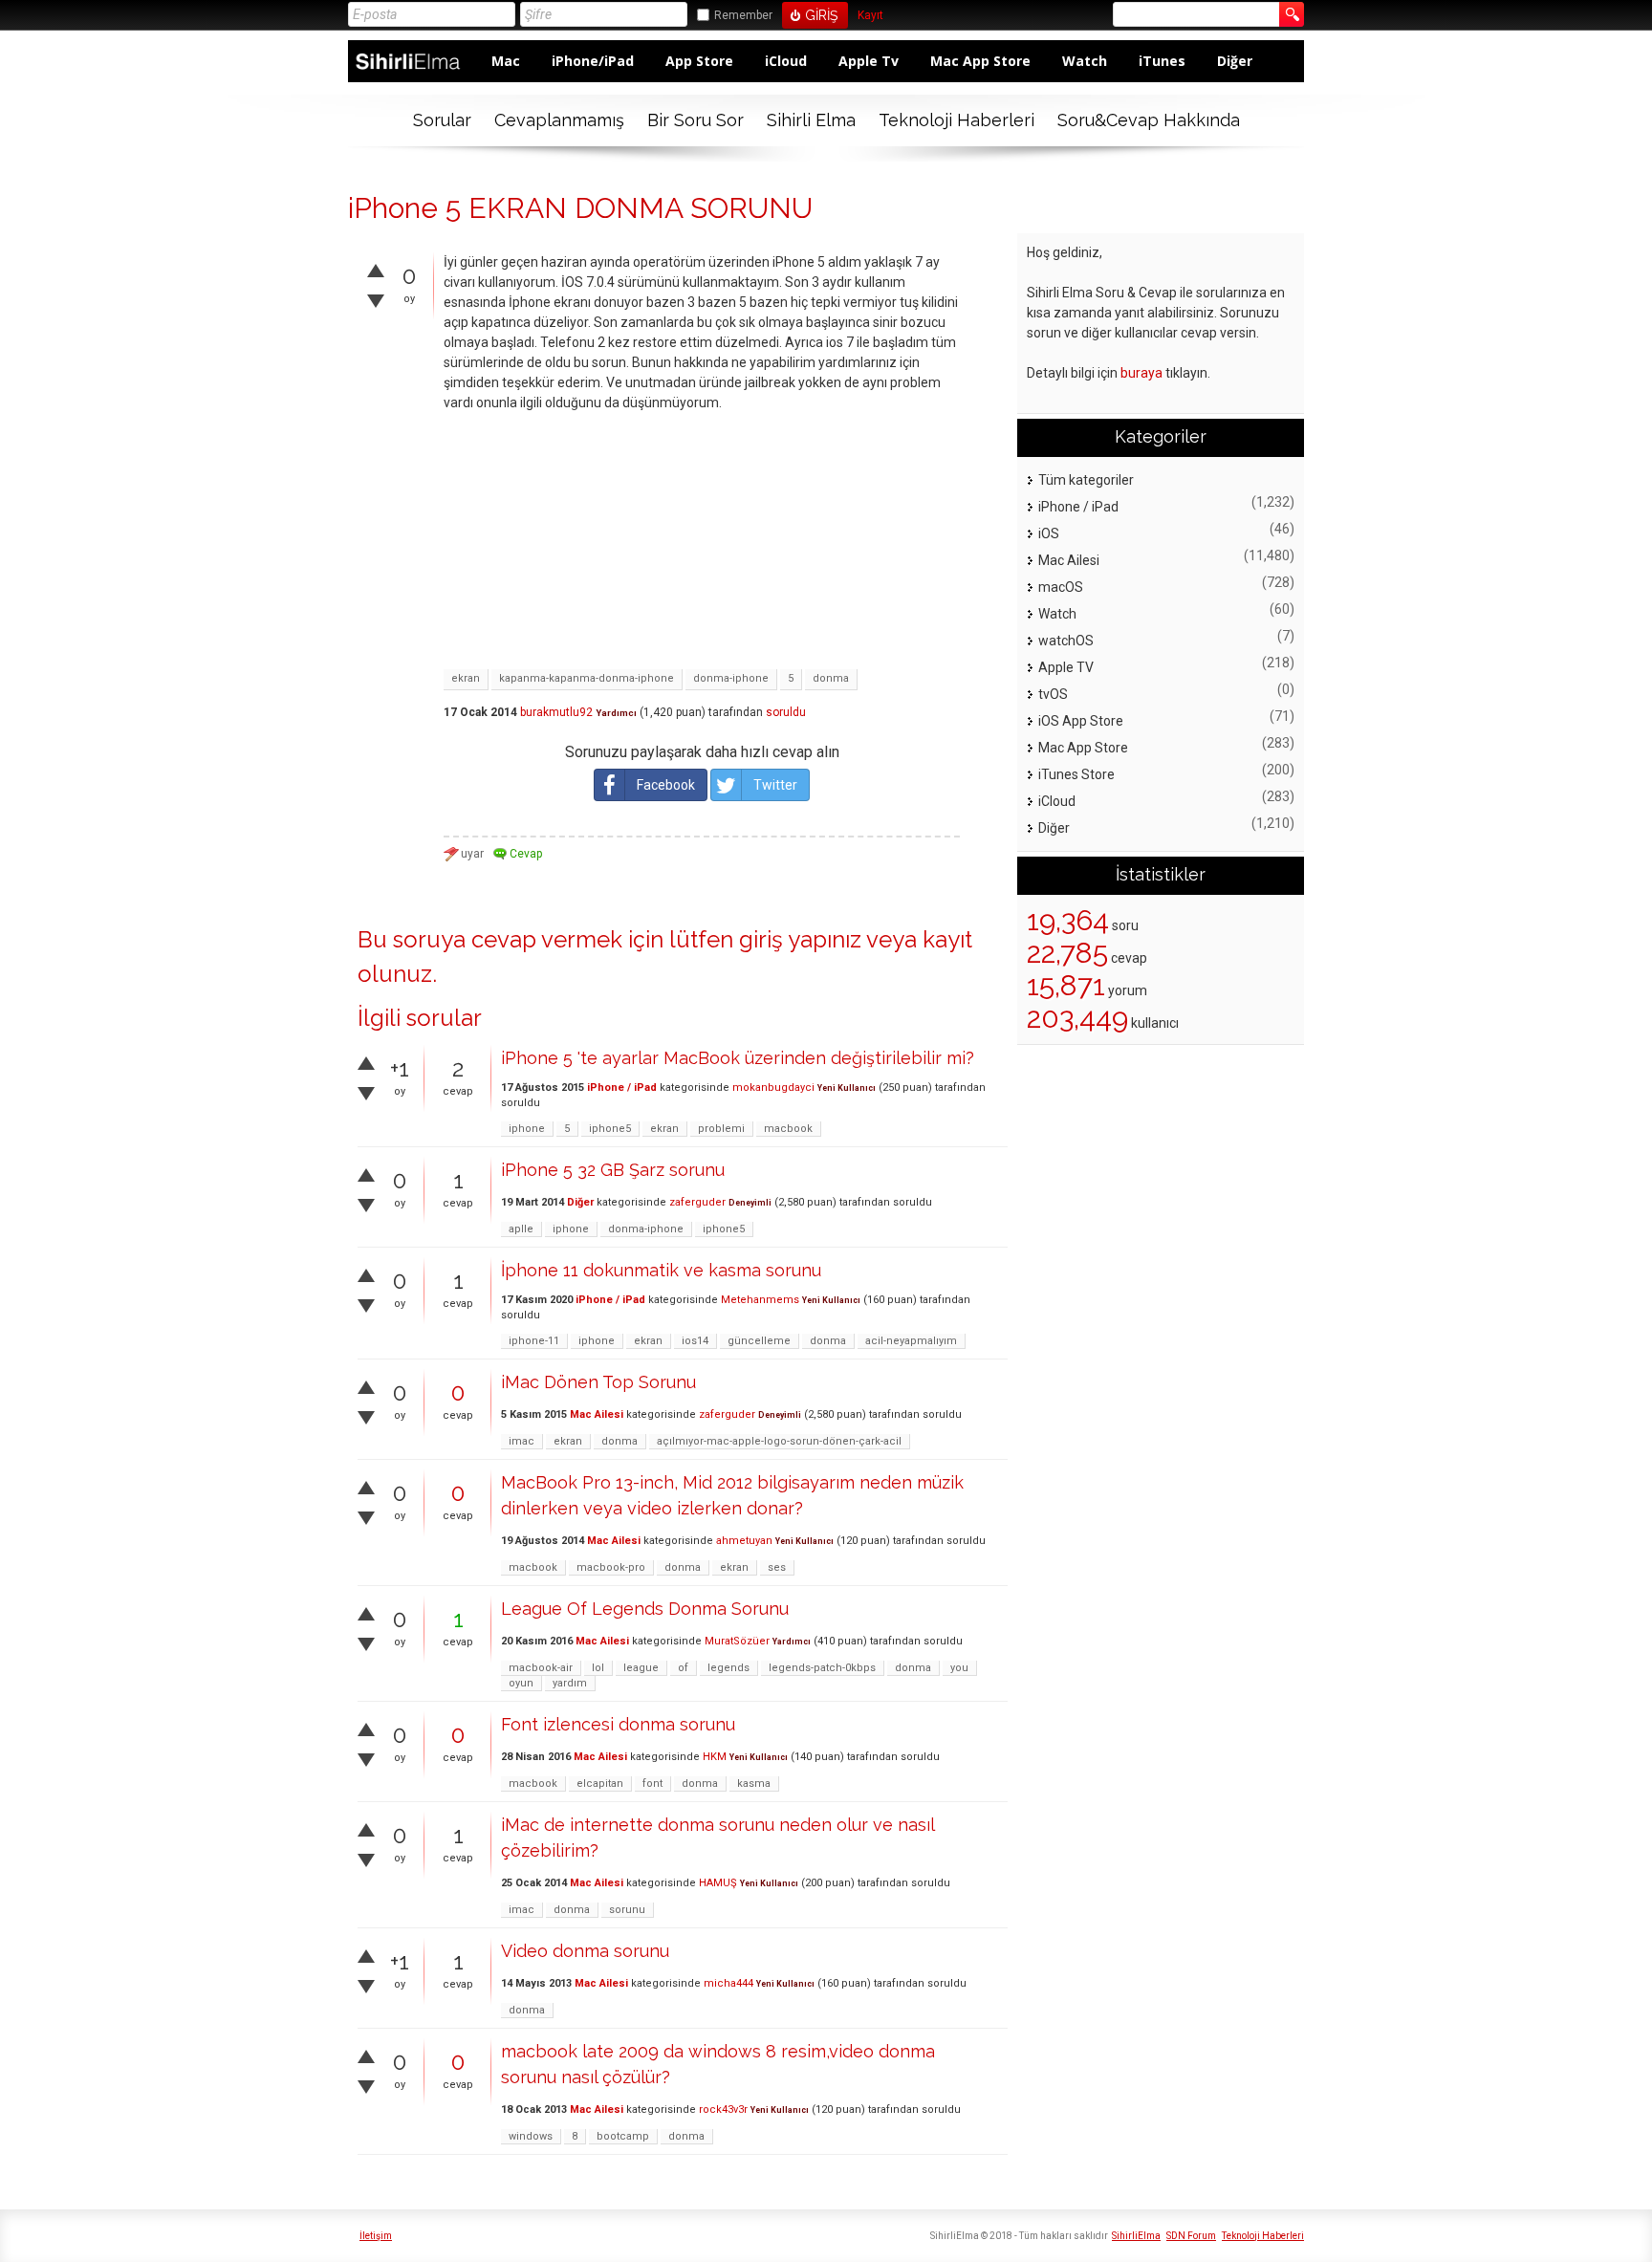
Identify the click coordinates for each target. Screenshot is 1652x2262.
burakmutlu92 (556, 712)
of (683, 1668)
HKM (715, 1757)
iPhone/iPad (593, 61)
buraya (1141, 373)
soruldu (786, 712)
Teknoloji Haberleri (956, 120)
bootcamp (623, 2136)
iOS (1049, 533)
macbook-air (541, 1668)
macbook (788, 1129)
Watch (1085, 61)
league (641, 1668)
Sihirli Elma (811, 120)
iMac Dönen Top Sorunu (598, 1382)
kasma (754, 1783)
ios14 (695, 1341)
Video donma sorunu (585, 1951)
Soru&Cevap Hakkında (1149, 120)
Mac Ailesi (597, 1414)
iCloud (786, 61)
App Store (699, 61)
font (652, 1783)
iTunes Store (1076, 774)
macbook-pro (611, 1567)
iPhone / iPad (622, 1087)
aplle (521, 1229)
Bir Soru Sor (696, 120)
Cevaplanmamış (559, 120)
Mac (506, 61)
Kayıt (870, 16)
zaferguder (697, 1202)
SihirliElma (1136, 2236)
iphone (527, 1129)
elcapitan (600, 1783)
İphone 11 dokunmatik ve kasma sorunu (661, 1270)
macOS (1061, 587)
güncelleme (759, 1341)
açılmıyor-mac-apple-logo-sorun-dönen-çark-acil (779, 1441)
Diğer (1235, 61)
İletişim (376, 2236)
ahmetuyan (744, 1541)
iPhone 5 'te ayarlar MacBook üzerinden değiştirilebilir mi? (738, 1058)
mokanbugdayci (773, 1087)
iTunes (1162, 61)
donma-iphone (731, 678)
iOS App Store (1081, 721)
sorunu (627, 1910)
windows (531, 2136)
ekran (466, 678)
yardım (570, 1683)
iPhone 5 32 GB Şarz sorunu (613, 1170)
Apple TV (1066, 667)
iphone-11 (534, 1341)
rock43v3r (723, 2110)
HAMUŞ (718, 1883)
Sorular (442, 120)
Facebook (666, 785)
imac (522, 1441)
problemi (721, 1129)
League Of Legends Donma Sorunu (645, 1609)
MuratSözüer (737, 1641)
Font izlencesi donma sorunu (618, 1724)
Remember (743, 15)
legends (728, 1668)
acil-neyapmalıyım (911, 1341)
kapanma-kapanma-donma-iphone (587, 678)
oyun (521, 1683)
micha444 (728, 1983)
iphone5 (610, 1129)
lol (598, 1668)
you (959, 1668)
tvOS (1053, 694)
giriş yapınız (800, 939)
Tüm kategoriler (1086, 480)
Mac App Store (980, 61)
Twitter (775, 785)
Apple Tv (869, 61)
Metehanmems (760, 1300)
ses (777, 1567)
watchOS (1066, 641)
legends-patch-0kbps (822, 1668)
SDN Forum (1191, 2236)
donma (831, 678)
